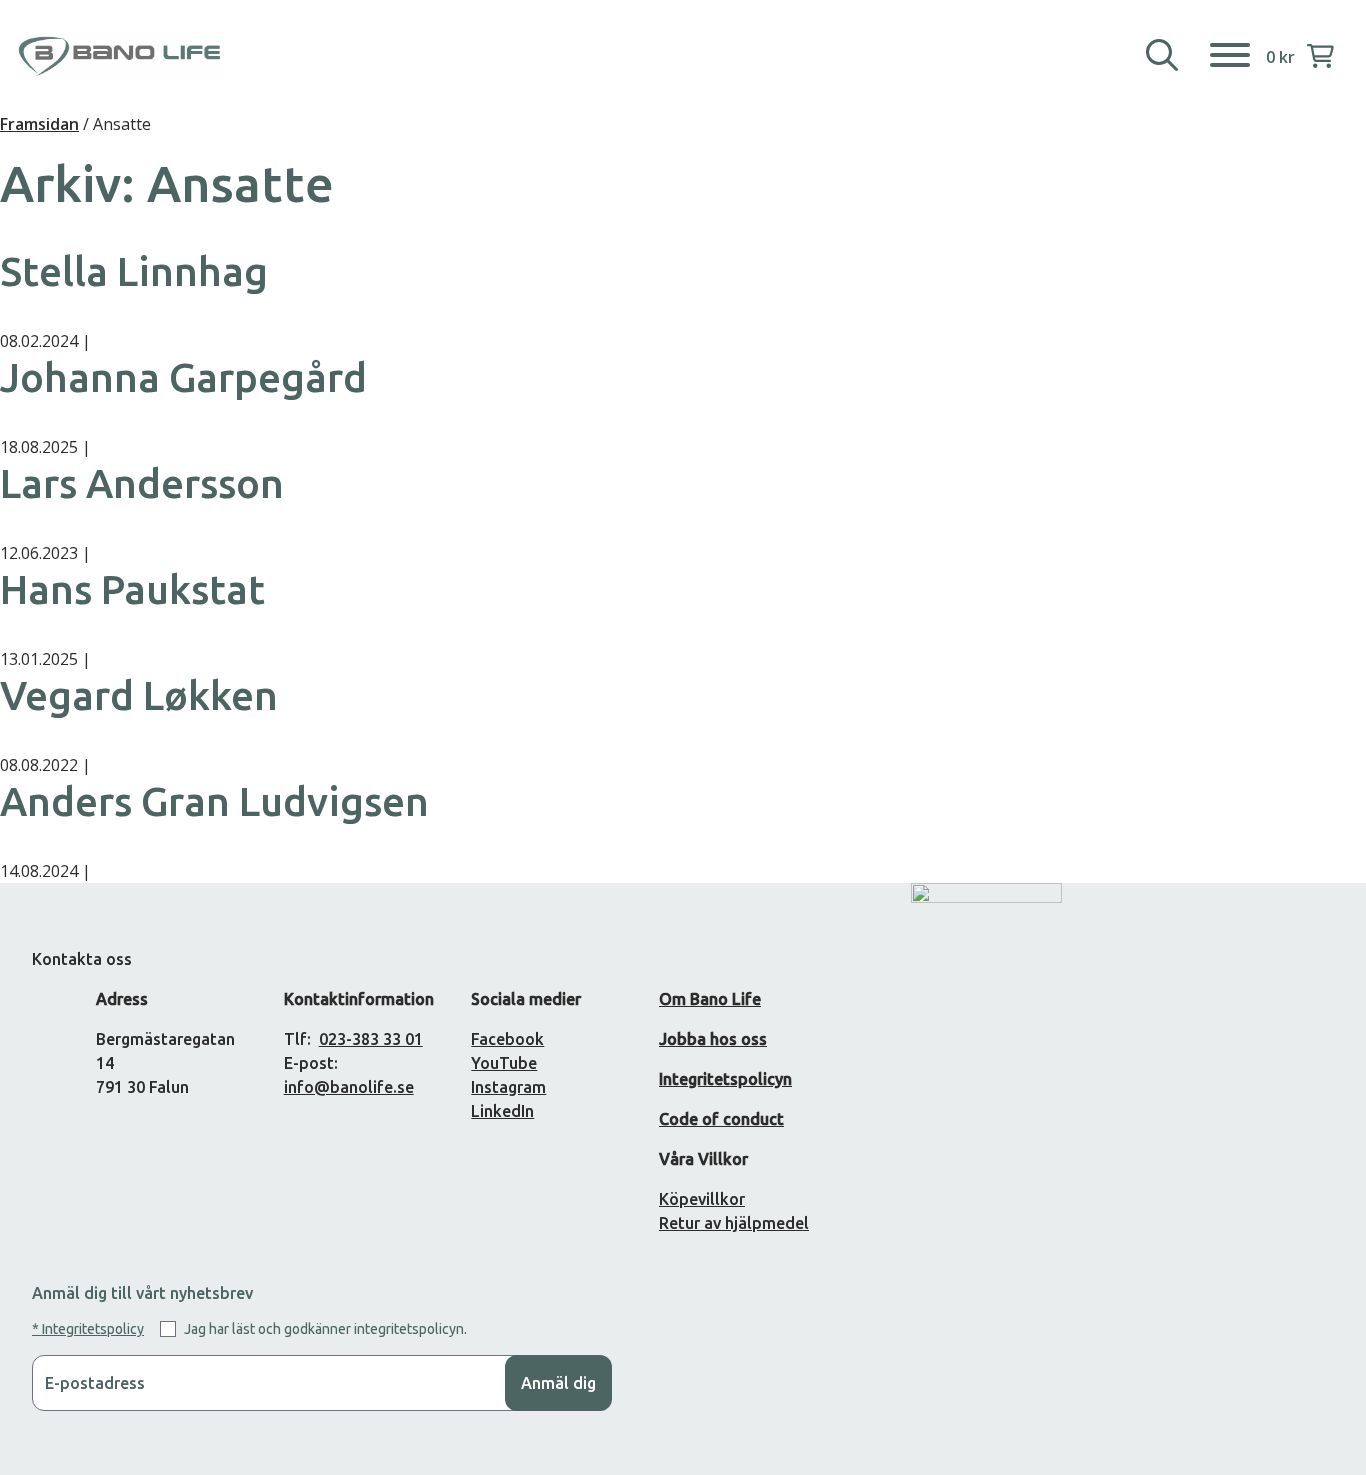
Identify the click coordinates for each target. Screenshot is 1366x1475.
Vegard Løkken (139, 695)
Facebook (507, 1039)
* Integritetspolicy (88, 1329)
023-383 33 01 (371, 1039)
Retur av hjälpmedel (734, 1223)
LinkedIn (502, 1111)
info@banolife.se (349, 1087)
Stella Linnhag (134, 271)
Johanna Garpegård (183, 377)
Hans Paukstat (132, 589)
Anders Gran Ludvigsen (214, 801)
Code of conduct (721, 1119)
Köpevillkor (702, 1199)
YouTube (504, 1063)
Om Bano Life (710, 999)
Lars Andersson (142, 483)
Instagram (508, 1087)
